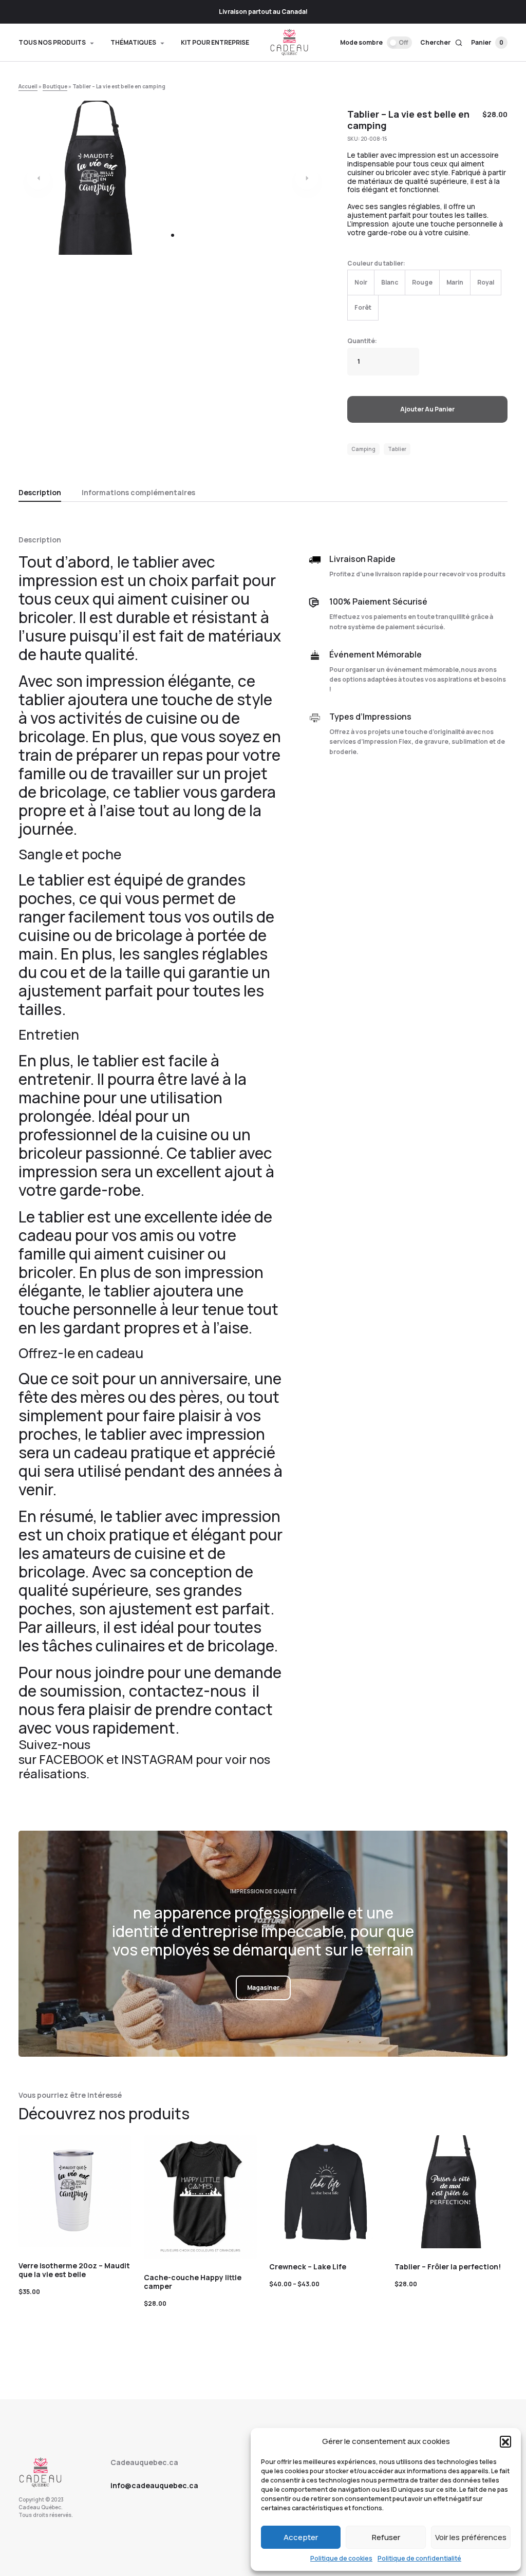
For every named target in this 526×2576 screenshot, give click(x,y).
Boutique (55, 86)
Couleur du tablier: (376, 263)
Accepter (301, 2537)
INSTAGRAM (157, 1759)
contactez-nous (189, 1691)
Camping (363, 449)
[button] (505, 2441)
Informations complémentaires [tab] (138, 492)
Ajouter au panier (427, 409)
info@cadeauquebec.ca (154, 2485)
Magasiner (263, 1988)
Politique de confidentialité (419, 2558)
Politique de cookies (341, 2558)
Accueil (28, 86)
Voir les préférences (471, 2537)
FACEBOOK (71, 1759)
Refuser (386, 2537)
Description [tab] (40, 492)
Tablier (397, 449)
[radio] (361, 283)
